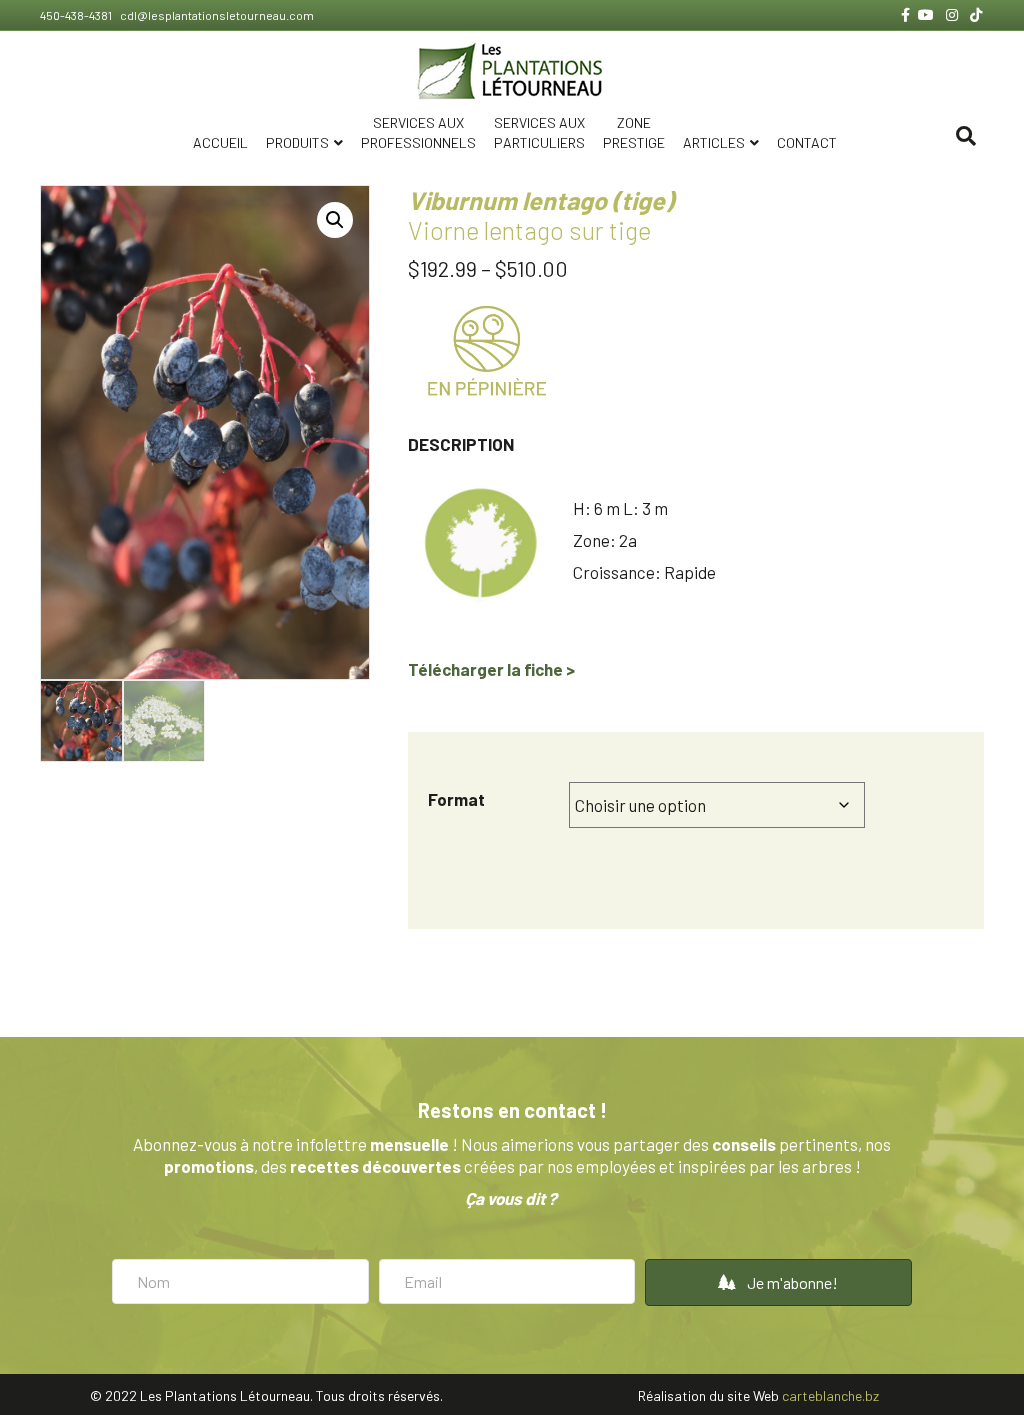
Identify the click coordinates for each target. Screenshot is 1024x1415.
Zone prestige (634, 132)
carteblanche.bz (830, 1395)
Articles (714, 142)
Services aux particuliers (539, 132)
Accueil (220, 142)
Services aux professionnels (418, 132)
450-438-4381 (77, 15)
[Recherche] (966, 136)
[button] (335, 220)
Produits (297, 142)
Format (456, 799)
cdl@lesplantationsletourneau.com (216, 15)
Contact (807, 142)
